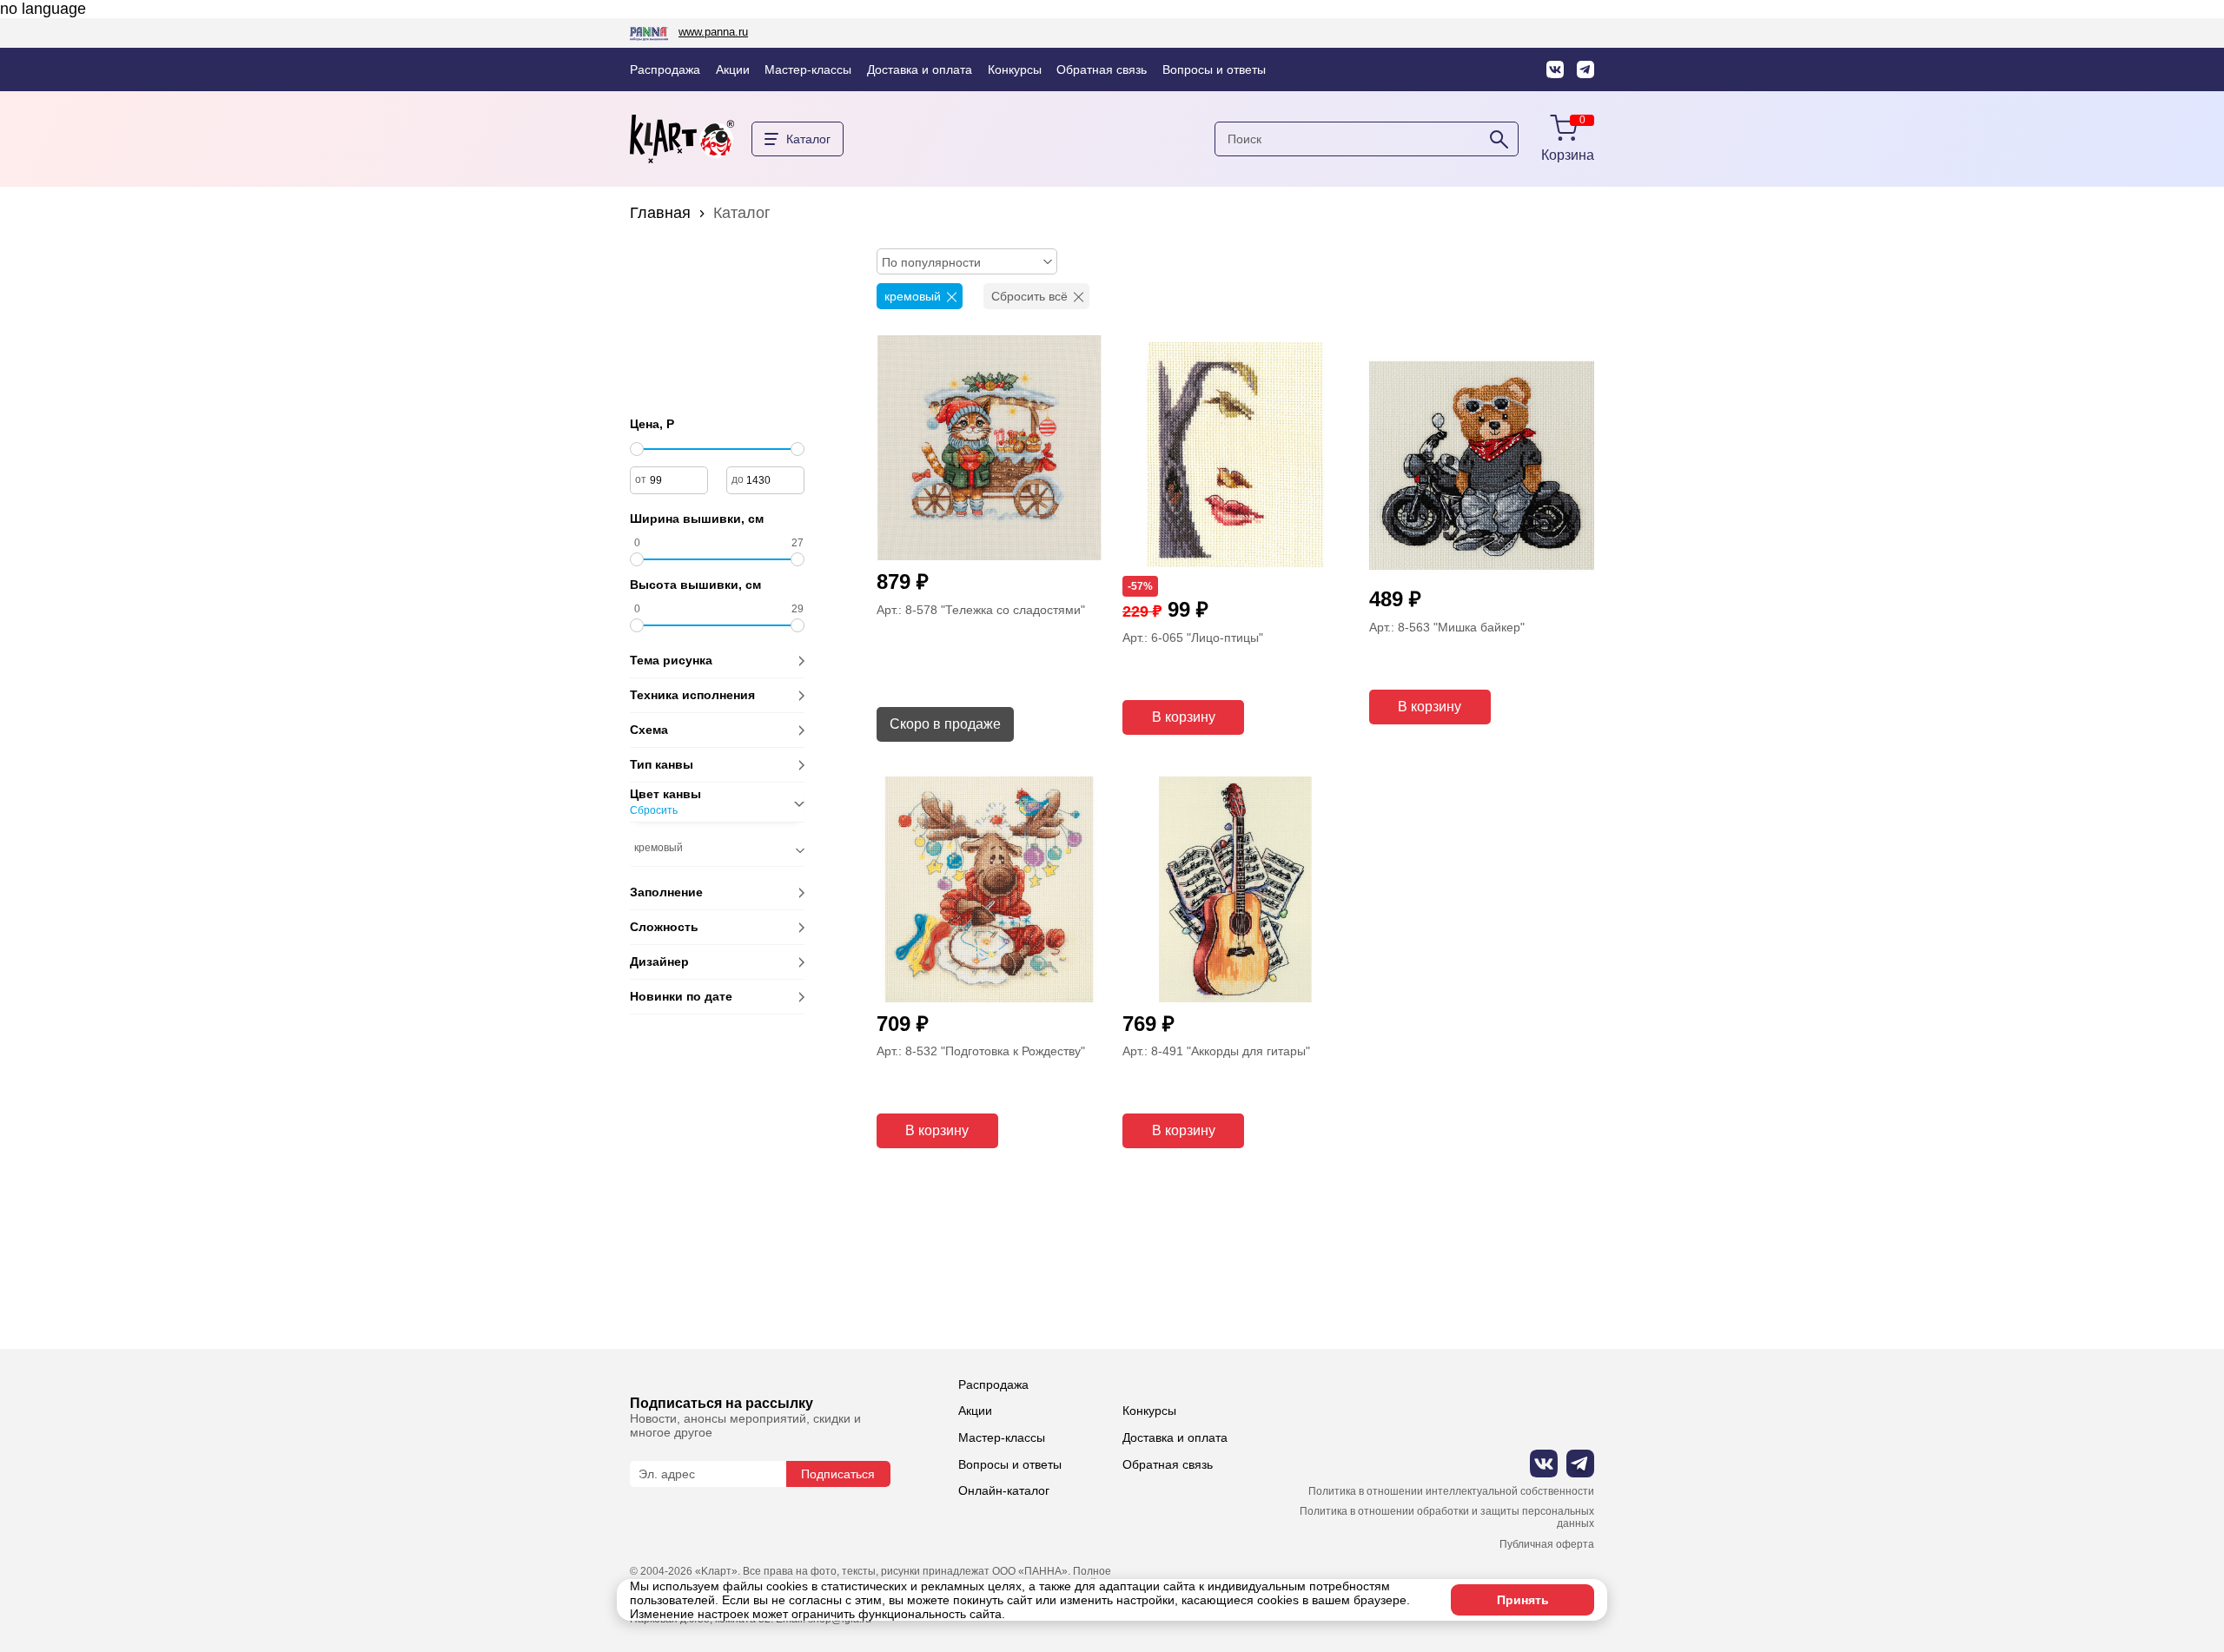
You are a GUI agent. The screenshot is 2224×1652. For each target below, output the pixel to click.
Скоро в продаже (945, 724)
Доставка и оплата (920, 69)
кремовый (913, 296)
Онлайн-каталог (1004, 1490)
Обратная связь (1102, 69)
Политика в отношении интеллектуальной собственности (1451, 1492)
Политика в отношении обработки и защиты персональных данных (1447, 1518)
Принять (1523, 1600)
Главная (660, 213)
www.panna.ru (713, 32)
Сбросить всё (1029, 296)
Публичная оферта (1547, 1545)
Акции (733, 69)
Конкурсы (1015, 69)
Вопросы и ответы (1214, 69)
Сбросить (654, 811)
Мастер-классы (808, 69)
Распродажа (665, 69)
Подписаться (838, 1474)
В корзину (1184, 717)
